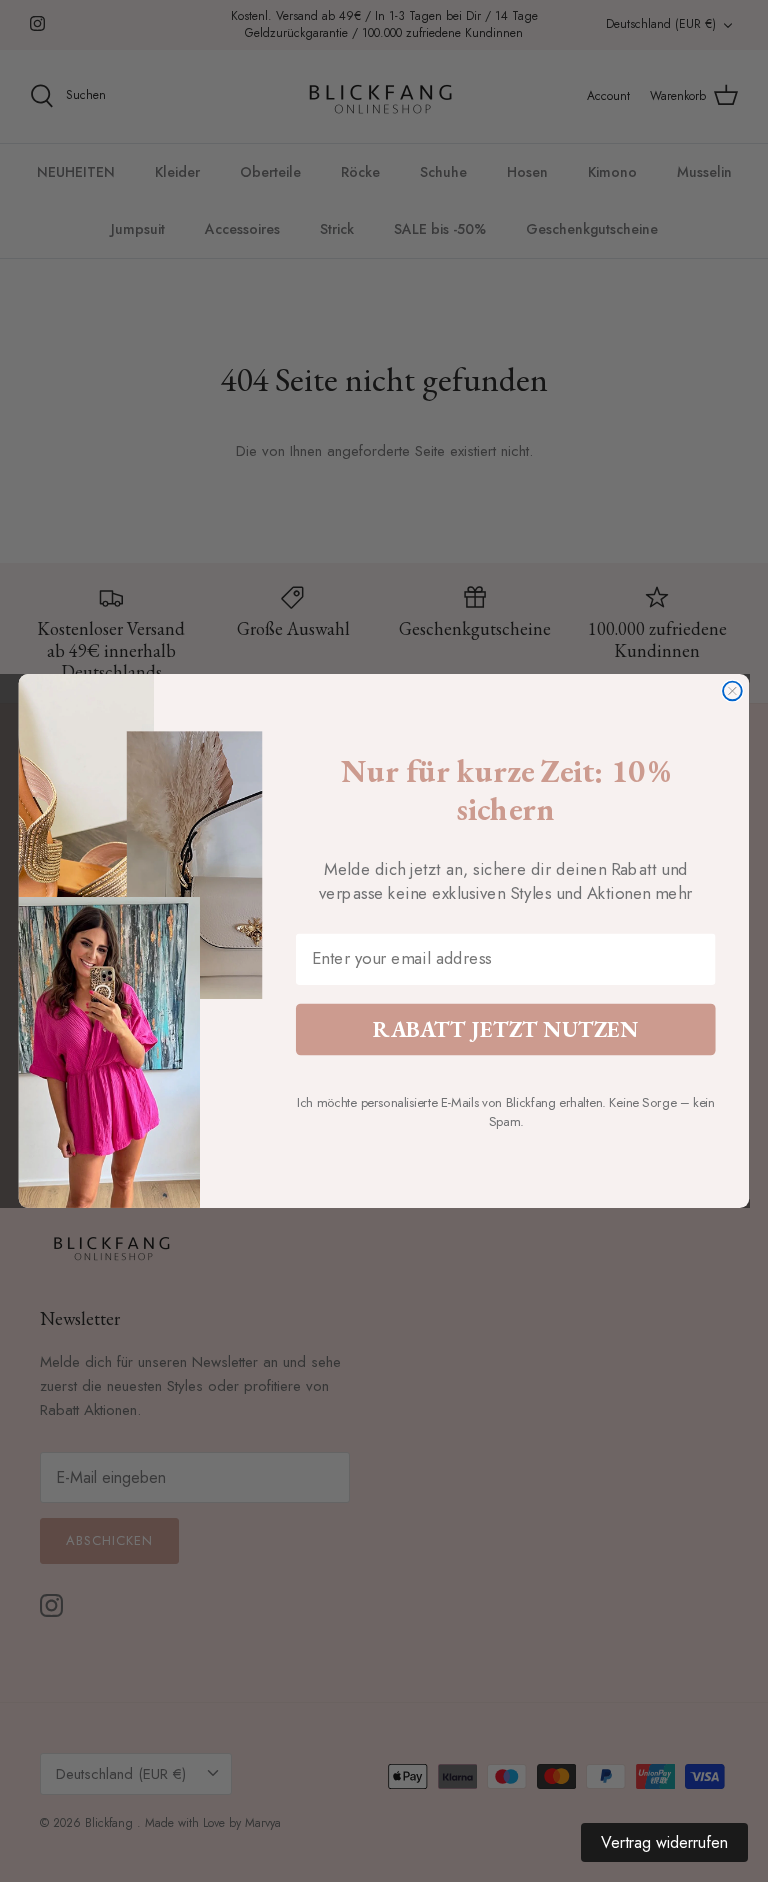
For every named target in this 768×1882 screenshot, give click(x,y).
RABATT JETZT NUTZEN (506, 1028)
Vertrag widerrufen (664, 1842)
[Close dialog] (732, 691)
